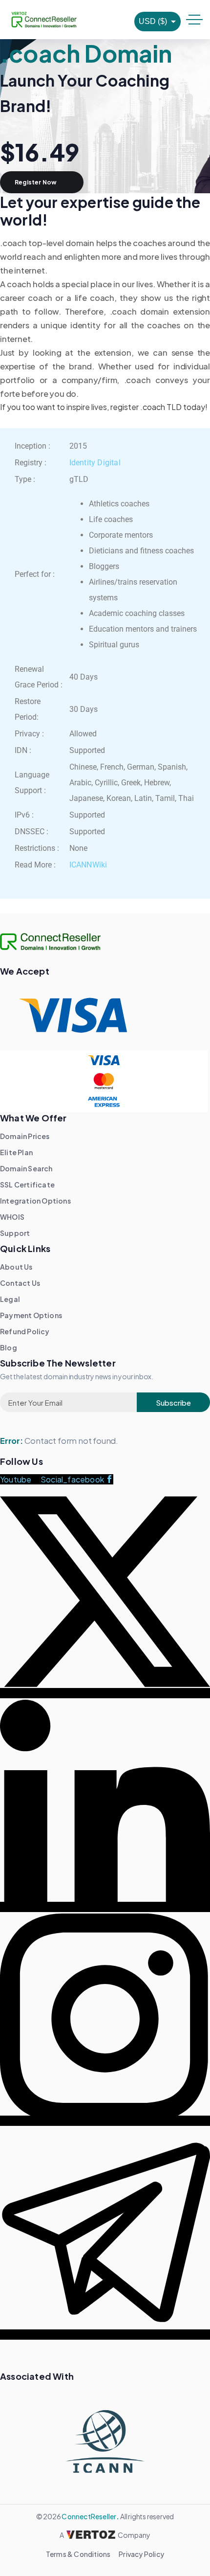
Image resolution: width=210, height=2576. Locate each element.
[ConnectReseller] (44, 20)
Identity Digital (95, 463)
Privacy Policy (141, 2554)
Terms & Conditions (78, 2554)
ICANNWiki (88, 865)
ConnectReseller (89, 2516)
